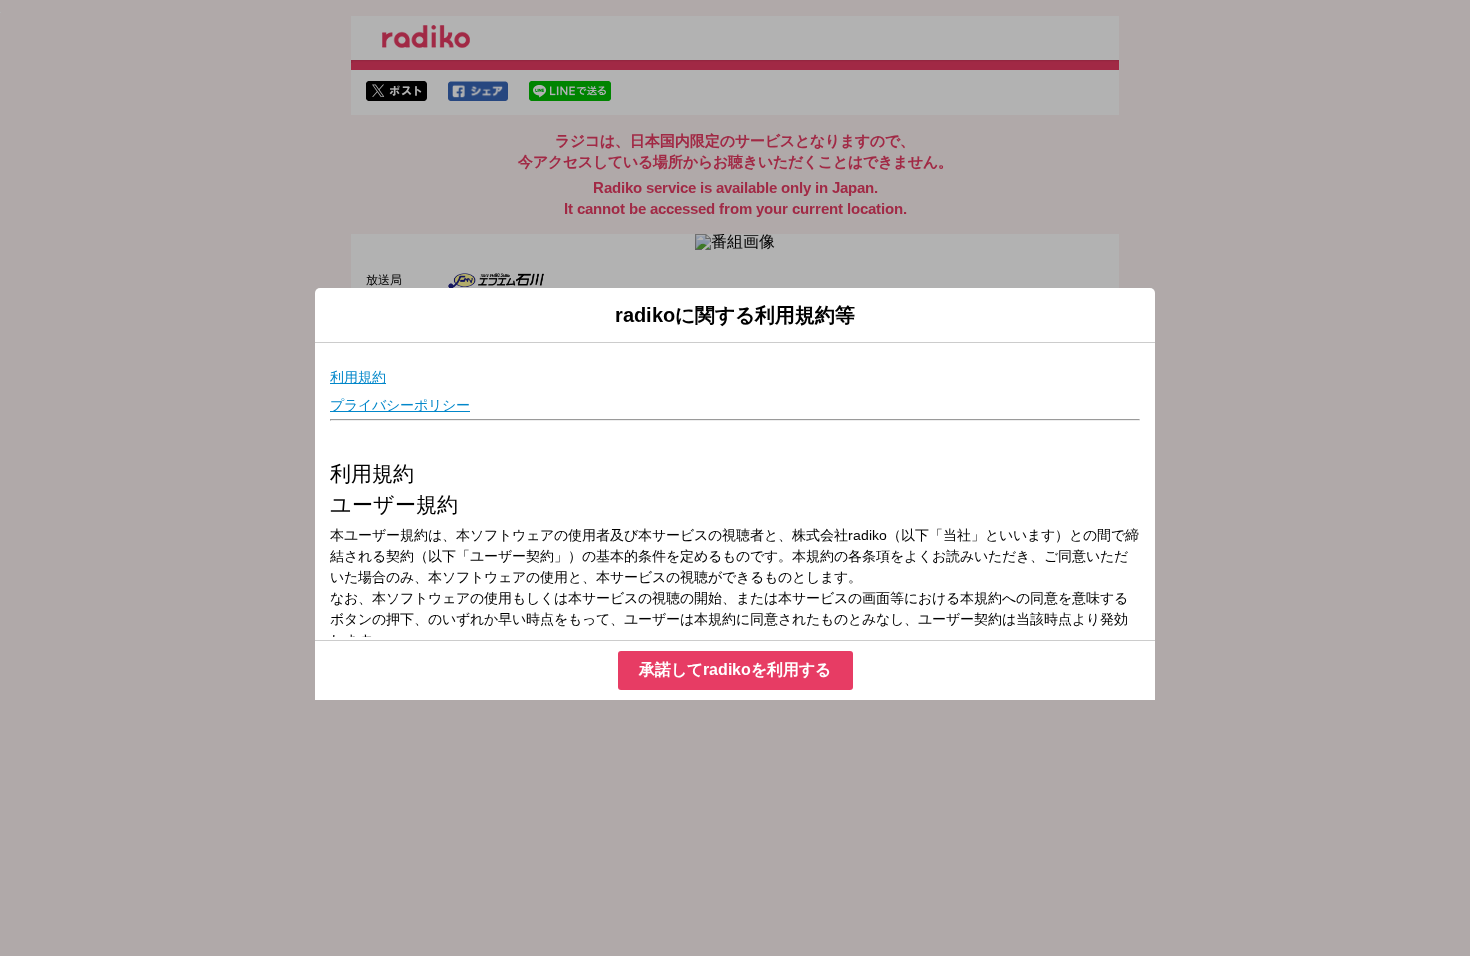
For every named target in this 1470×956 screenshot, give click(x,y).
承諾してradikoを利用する (735, 669)
